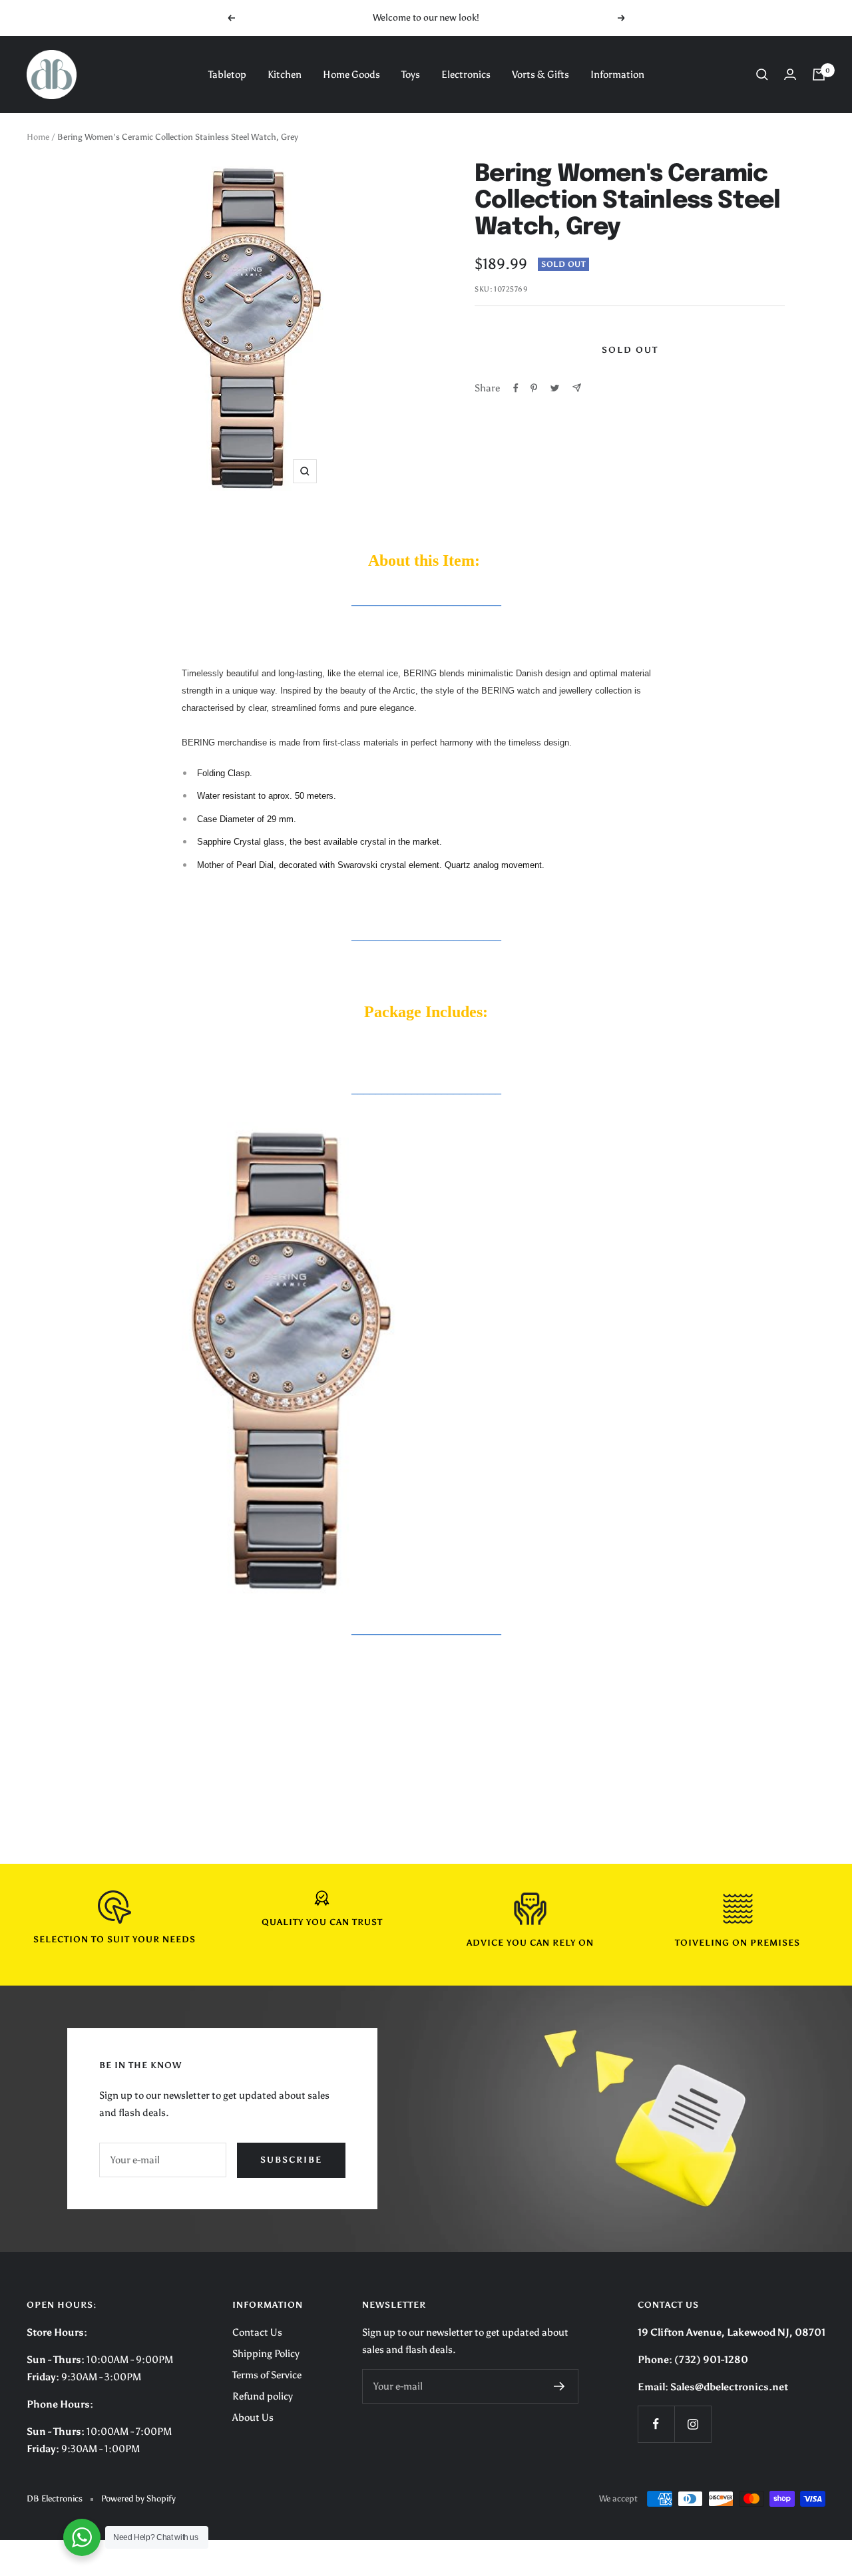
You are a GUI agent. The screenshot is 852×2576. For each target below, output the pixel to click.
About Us (253, 2418)
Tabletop (227, 75)
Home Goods (351, 75)
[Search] (762, 75)
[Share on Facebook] (516, 388)
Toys (411, 75)
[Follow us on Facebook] (656, 2424)
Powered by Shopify (138, 2498)
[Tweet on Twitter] (555, 388)
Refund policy (263, 2396)
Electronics (466, 75)
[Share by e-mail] (577, 388)
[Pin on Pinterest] (534, 388)
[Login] (790, 74)
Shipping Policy (266, 2354)
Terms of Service (267, 2375)
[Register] (559, 2386)
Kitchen (285, 75)
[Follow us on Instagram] (693, 2424)
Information (617, 75)
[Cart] (819, 75)
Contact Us (257, 2332)
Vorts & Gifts (540, 75)
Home (38, 137)
